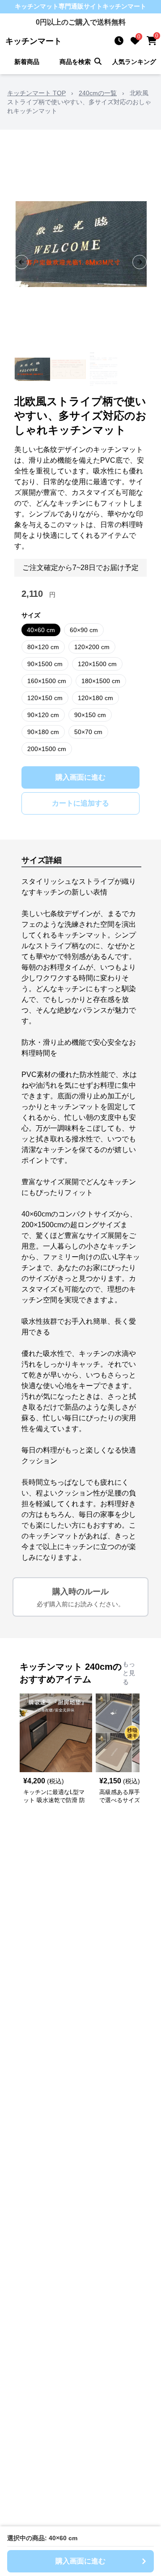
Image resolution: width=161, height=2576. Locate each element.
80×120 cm (43, 647)
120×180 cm (95, 698)
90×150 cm (90, 715)
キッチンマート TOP (36, 93)
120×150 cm (45, 698)
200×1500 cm (47, 749)
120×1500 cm (97, 664)
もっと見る (129, 1673)
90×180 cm (43, 732)
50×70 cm (88, 732)
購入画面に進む (80, 777)
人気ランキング (134, 62)
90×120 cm (43, 715)
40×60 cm (41, 630)
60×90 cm (84, 630)
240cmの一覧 (98, 93)
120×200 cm (92, 647)
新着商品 (27, 62)
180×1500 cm (101, 681)
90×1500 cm (45, 664)
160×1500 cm (47, 681)
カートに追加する (80, 803)
